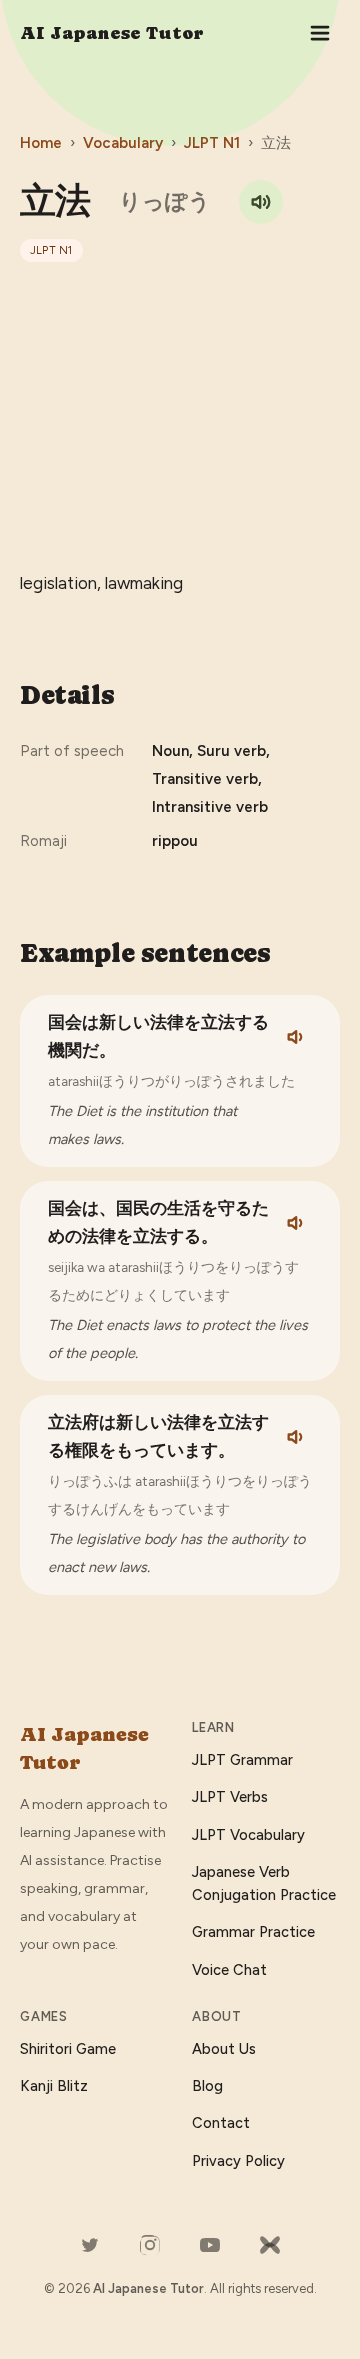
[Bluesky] (270, 2245)
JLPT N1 (212, 143)
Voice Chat (229, 1970)
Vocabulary (123, 143)
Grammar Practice (253, 1932)
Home (41, 143)
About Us (224, 2049)
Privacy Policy (238, 2161)
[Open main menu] (320, 33)
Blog (207, 2086)
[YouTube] (210, 2245)
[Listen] (297, 1037)
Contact (221, 2123)
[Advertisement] (180, 415)
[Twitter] (90, 2245)
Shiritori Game (68, 2049)
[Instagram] (150, 2245)
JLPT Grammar (242, 1760)
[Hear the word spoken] (261, 202)
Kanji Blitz (54, 2086)
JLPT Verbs (230, 1797)
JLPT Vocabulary (248, 1835)
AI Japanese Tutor (112, 32)
